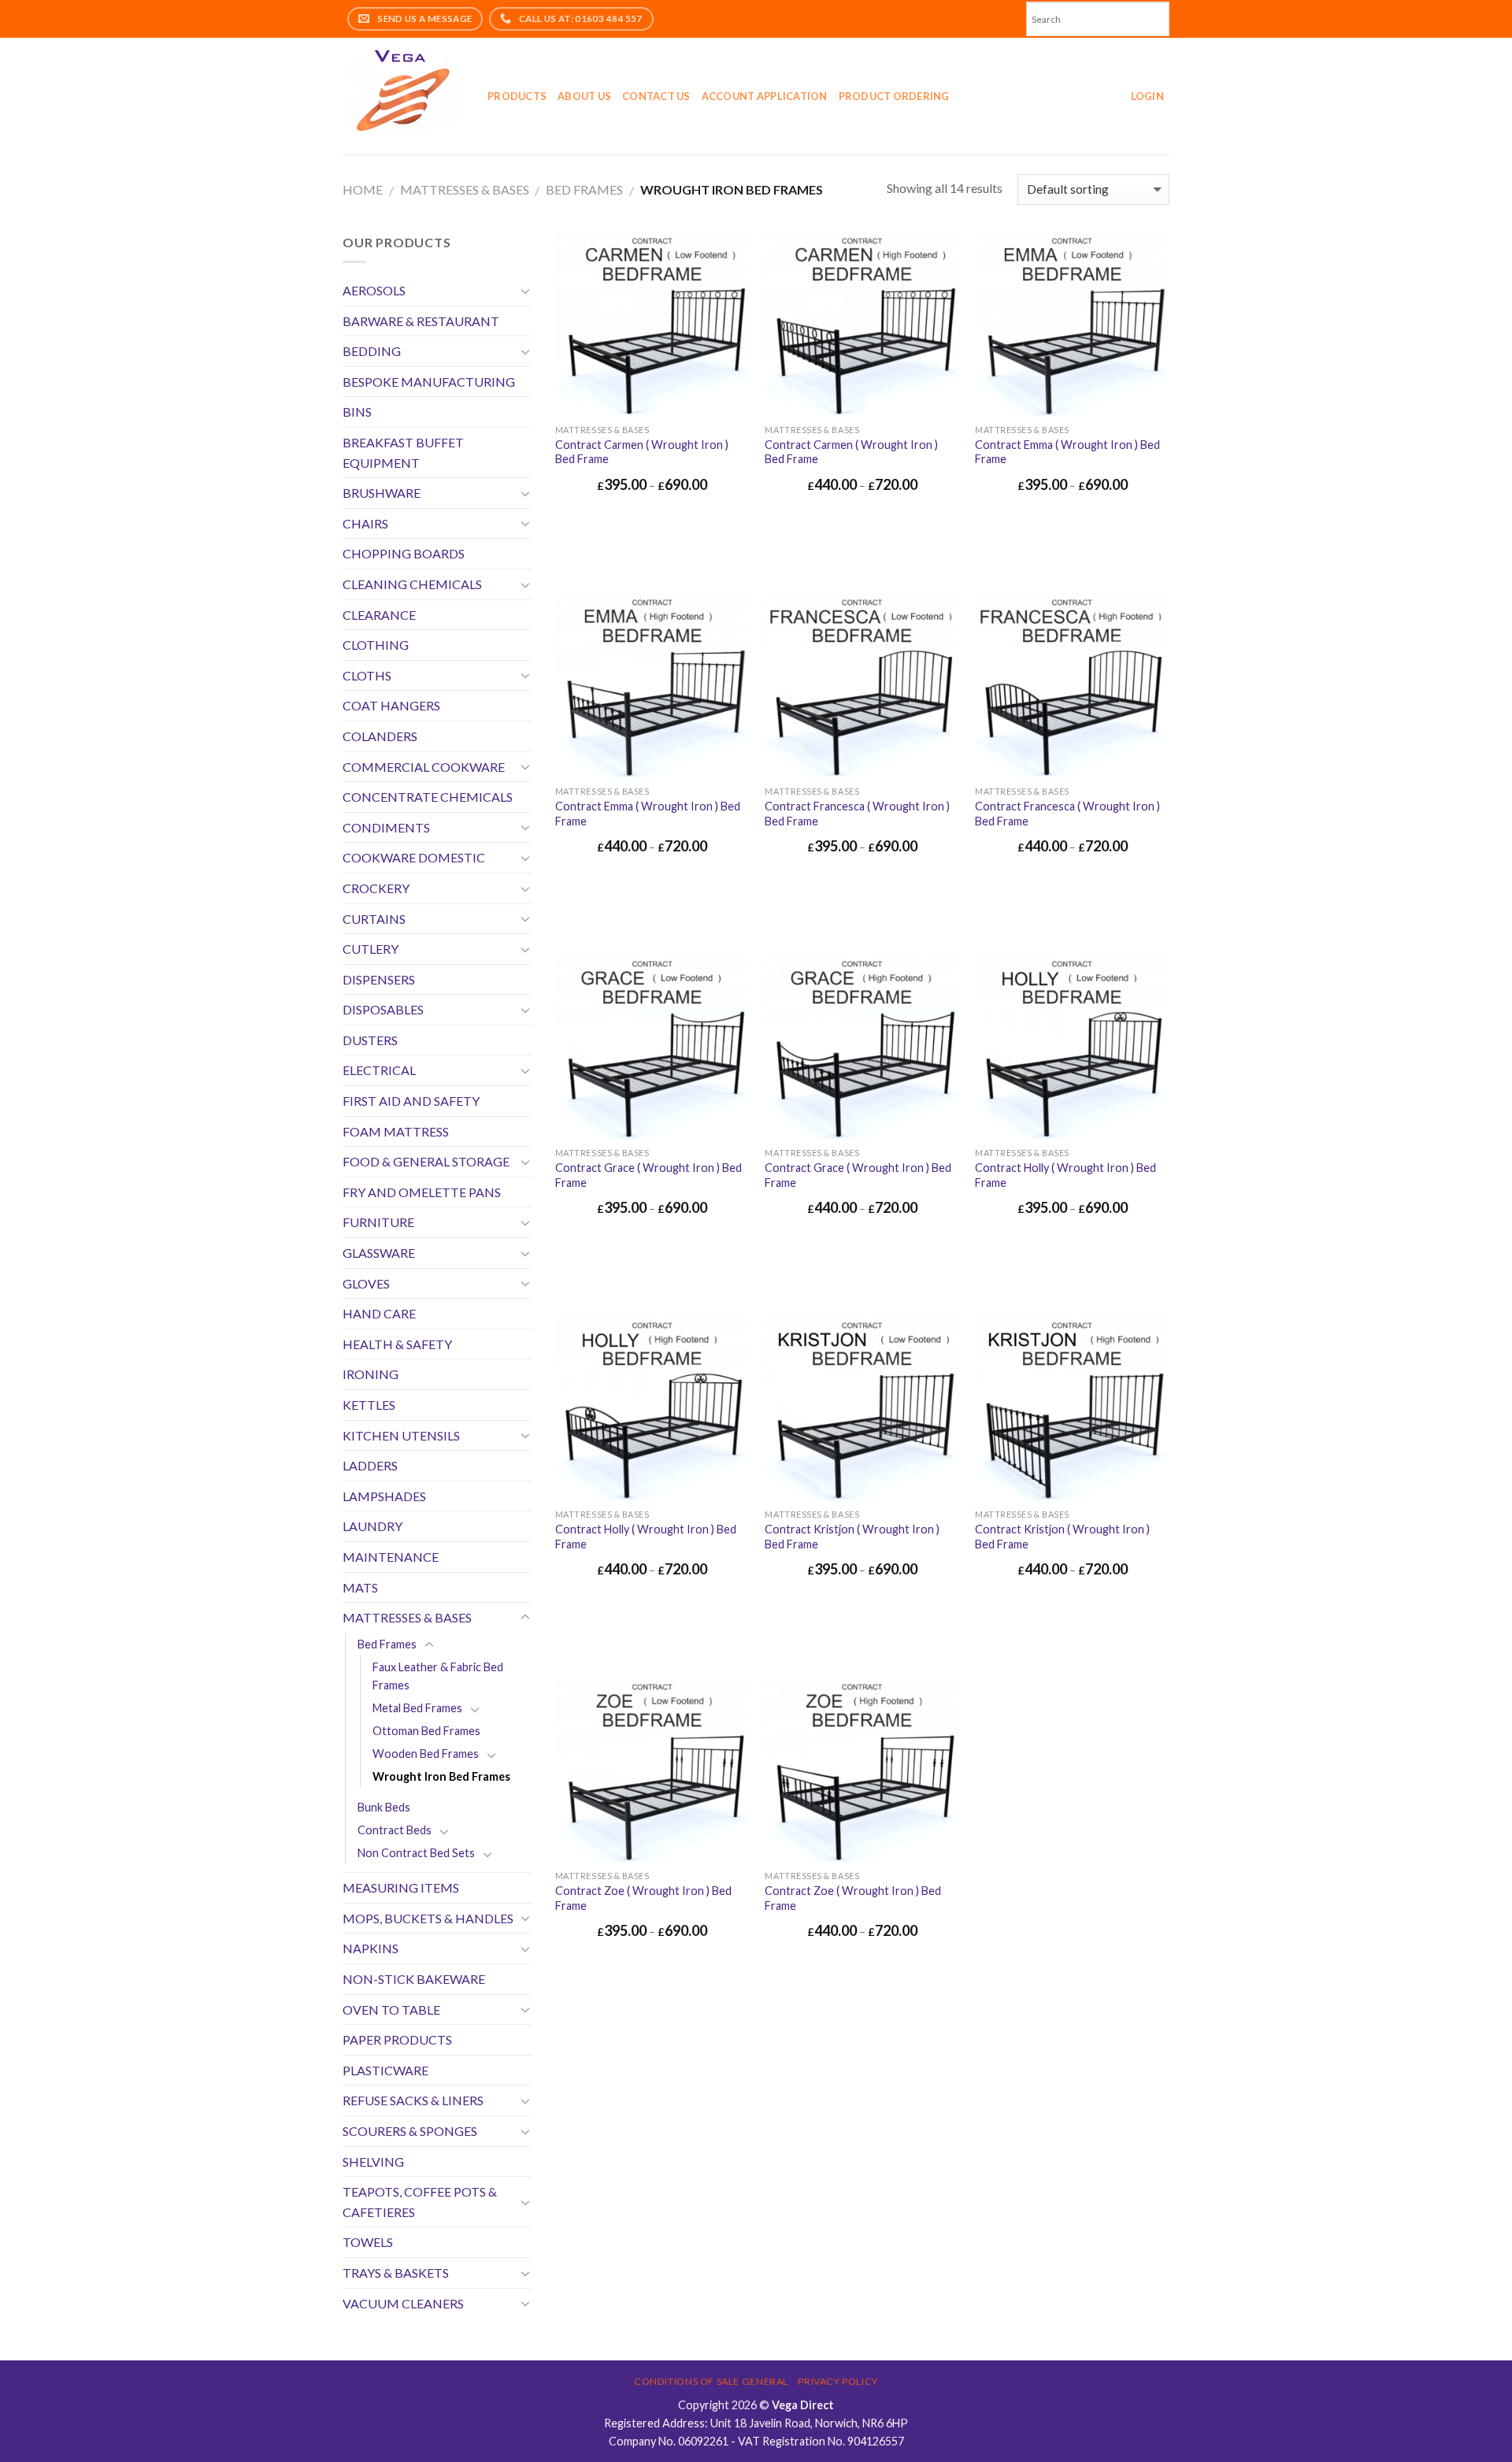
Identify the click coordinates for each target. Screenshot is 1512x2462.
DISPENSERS (379, 979)
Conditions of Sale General (711, 2381)
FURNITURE (378, 1222)
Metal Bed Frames (417, 1708)
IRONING (371, 1374)
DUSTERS (370, 1040)
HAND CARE (379, 1313)
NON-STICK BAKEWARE (414, 1979)
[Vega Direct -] (403, 96)
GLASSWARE (379, 1253)
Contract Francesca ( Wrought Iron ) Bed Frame (857, 814)
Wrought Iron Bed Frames (441, 1776)
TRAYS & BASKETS (396, 2273)
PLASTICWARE (385, 2070)
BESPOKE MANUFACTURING (429, 382)
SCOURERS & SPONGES (410, 2131)
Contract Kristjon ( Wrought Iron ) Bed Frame (852, 1537)
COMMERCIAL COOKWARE (424, 767)
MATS (360, 1587)
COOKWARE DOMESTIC (414, 857)
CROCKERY (376, 888)
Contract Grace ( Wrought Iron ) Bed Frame (649, 1175)
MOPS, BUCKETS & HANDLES (428, 1918)
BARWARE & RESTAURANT (421, 321)
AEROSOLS (374, 290)
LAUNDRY (372, 1526)
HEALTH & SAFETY (397, 1344)
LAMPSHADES (384, 1496)
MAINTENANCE (391, 1557)
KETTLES (369, 1405)
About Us (584, 96)
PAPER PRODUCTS (397, 2039)
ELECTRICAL (379, 1070)
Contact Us (656, 96)
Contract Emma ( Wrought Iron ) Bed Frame (1067, 452)
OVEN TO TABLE (391, 2010)
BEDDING (372, 351)
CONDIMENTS (386, 827)
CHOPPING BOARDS (404, 553)
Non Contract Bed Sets (416, 1853)
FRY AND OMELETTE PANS (422, 1192)
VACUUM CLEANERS (403, 2303)
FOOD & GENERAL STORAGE (426, 1161)
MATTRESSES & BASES (465, 189)
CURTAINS (374, 919)
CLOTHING (376, 645)
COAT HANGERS (391, 705)
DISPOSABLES (383, 1009)
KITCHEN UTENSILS (401, 1435)
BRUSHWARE (382, 493)
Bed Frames (584, 189)
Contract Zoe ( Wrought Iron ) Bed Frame (643, 1898)
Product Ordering (894, 96)
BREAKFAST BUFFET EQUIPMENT (403, 452)
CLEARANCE (379, 615)
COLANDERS (380, 736)
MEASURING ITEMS (401, 1887)
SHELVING (373, 2162)
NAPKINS (371, 1948)
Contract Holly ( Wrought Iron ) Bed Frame (1065, 1175)
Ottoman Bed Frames (426, 1731)
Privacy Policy (838, 2381)
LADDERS (370, 1465)
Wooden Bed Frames (426, 1754)
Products (517, 96)
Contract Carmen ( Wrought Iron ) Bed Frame (642, 452)
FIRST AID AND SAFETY (411, 1101)
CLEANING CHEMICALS (412, 584)
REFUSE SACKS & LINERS (413, 2100)
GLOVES (366, 1283)
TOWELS (368, 2242)
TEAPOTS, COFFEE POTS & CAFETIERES (420, 2202)
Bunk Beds (384, 1807)
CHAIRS (365, 523)
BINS (357, 412)
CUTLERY (371, 949)
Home (363, 189)
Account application (765, 96)
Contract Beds (395, 1830)
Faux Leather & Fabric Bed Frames (438, 1676)
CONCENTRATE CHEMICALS (428, 797)
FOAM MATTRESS (396, 1131)
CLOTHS (367, 675)
